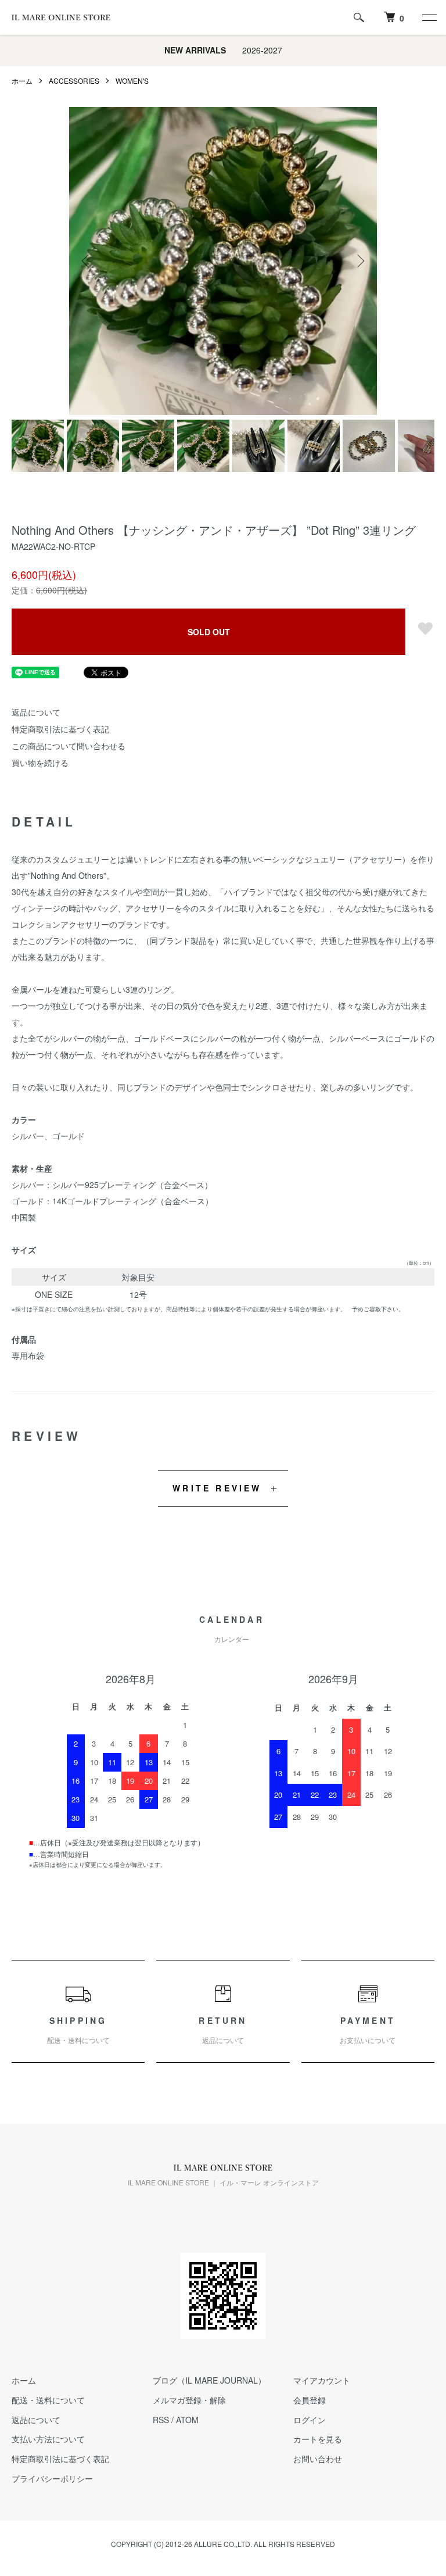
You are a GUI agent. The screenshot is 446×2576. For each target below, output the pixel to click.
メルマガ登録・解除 (189, 2400)
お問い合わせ (318, 2459)
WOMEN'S (132, 80)
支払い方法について (48, 2439)
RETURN (223, 2030)
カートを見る (318, 2439)
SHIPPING (78, 2030)
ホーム (22, 80)
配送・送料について (48, 2400)
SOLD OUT (209, 632)
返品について (36, 712)
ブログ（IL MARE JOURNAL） (209, 2380)
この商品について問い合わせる (69, 746)
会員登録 (310, 2400)
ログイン (310, 2420)
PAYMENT (368, 2030)
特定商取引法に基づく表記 (60, 729)
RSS (161, 2420)
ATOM (187, 2420)
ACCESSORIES (74, 80)
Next (359, 261)
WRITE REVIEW (217, 1488)
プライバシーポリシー (52, 2478)
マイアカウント (322, 2380)
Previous (87, 261)
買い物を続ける (40, 763)
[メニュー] (429, 17)
